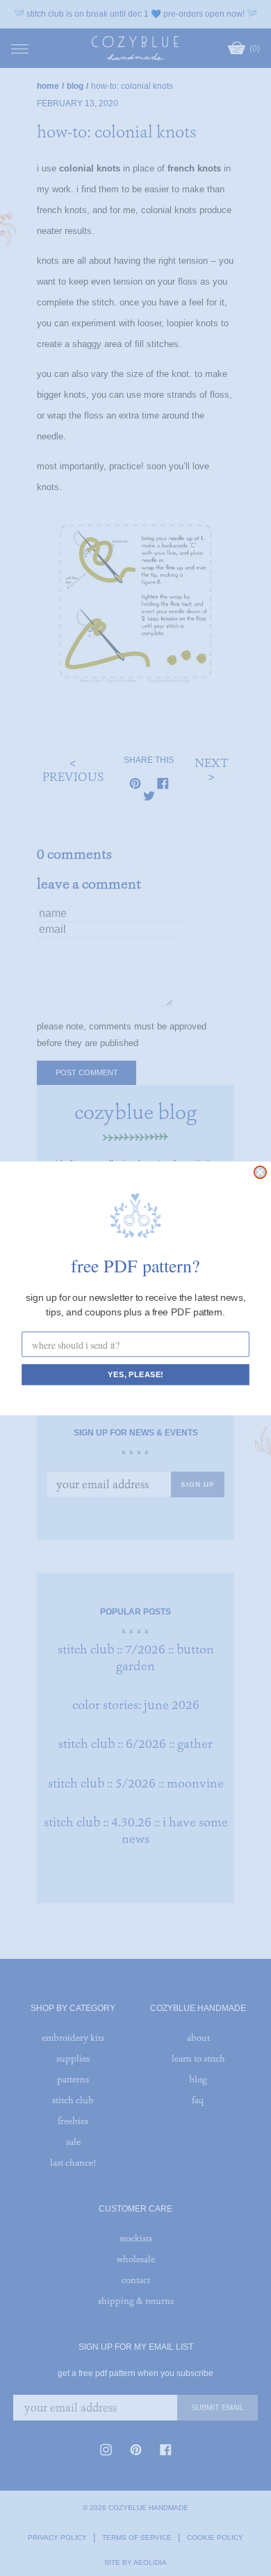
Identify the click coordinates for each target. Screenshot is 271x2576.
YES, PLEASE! (135, 1374)
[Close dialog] (260, 1172)
